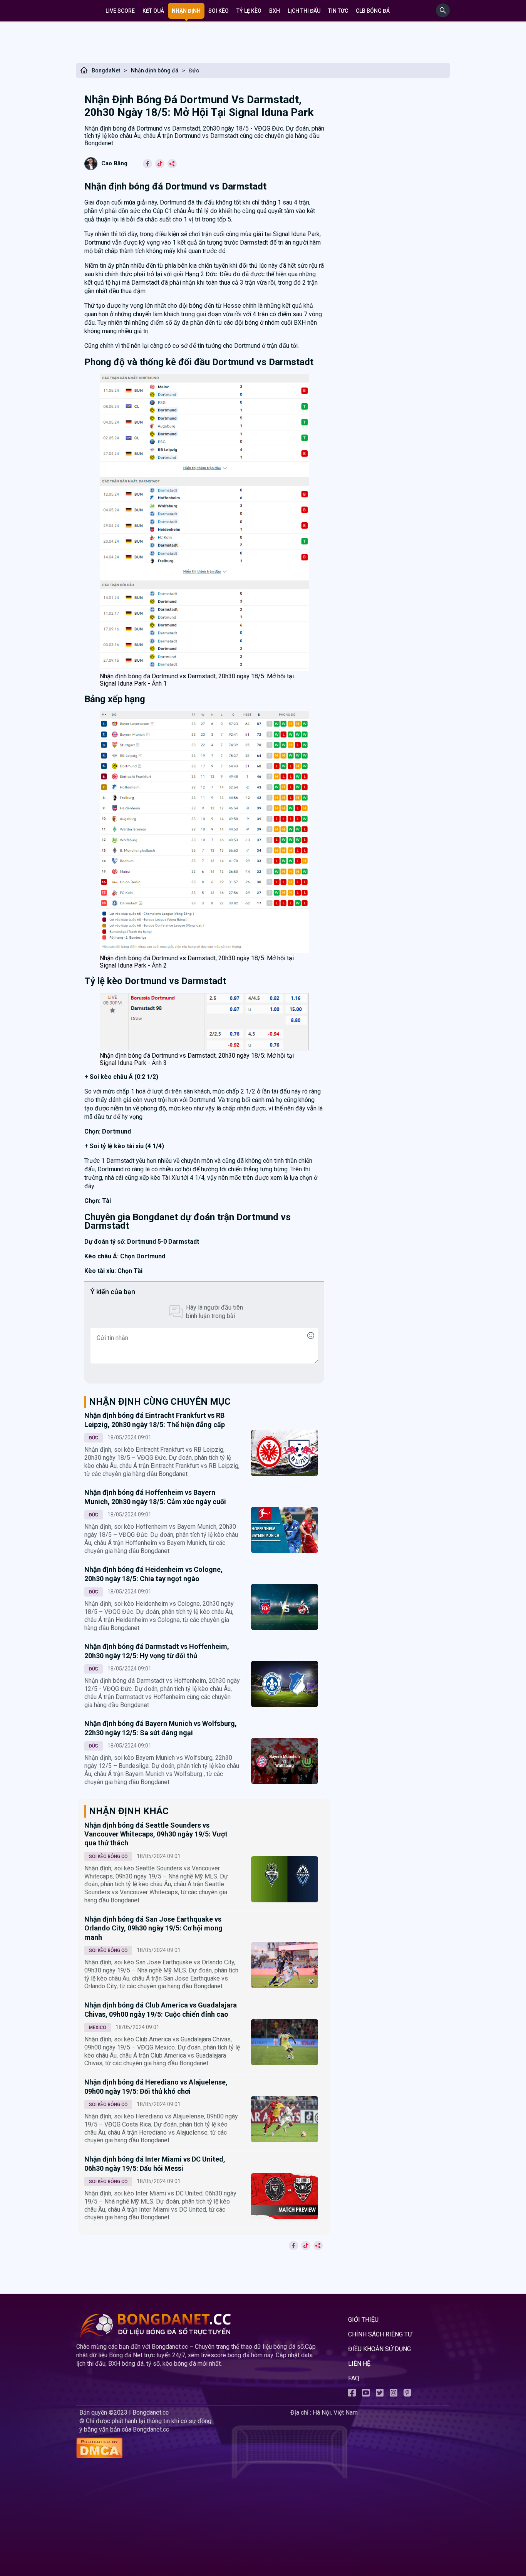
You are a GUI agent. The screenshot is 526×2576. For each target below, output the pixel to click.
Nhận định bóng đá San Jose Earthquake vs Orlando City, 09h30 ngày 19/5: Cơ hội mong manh (153, 1928)
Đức (194, 70)
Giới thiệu (363, 2320)
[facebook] (352, 2394)
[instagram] (394, 2394)
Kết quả (153, 11)
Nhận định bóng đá (155, 70)
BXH (275, 11)
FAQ (354, 2378)
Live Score (120, 11)
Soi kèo (219, 11)
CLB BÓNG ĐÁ (373, 11)
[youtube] (366, 2394)
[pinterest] (407, 2394)
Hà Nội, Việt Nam (335, 2412)
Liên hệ (359, 2364)
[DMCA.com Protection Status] (182, 2449)
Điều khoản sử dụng (379, 2349)
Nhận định (186, 11)
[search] (443, 15)
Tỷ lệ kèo (249, 11)
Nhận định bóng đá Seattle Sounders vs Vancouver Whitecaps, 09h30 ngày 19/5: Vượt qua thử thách (156, 1834)
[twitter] (380, 2394)
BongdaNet (106, 70)
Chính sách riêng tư (380, 2334)
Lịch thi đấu (304, 11)
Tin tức (338, 11)
